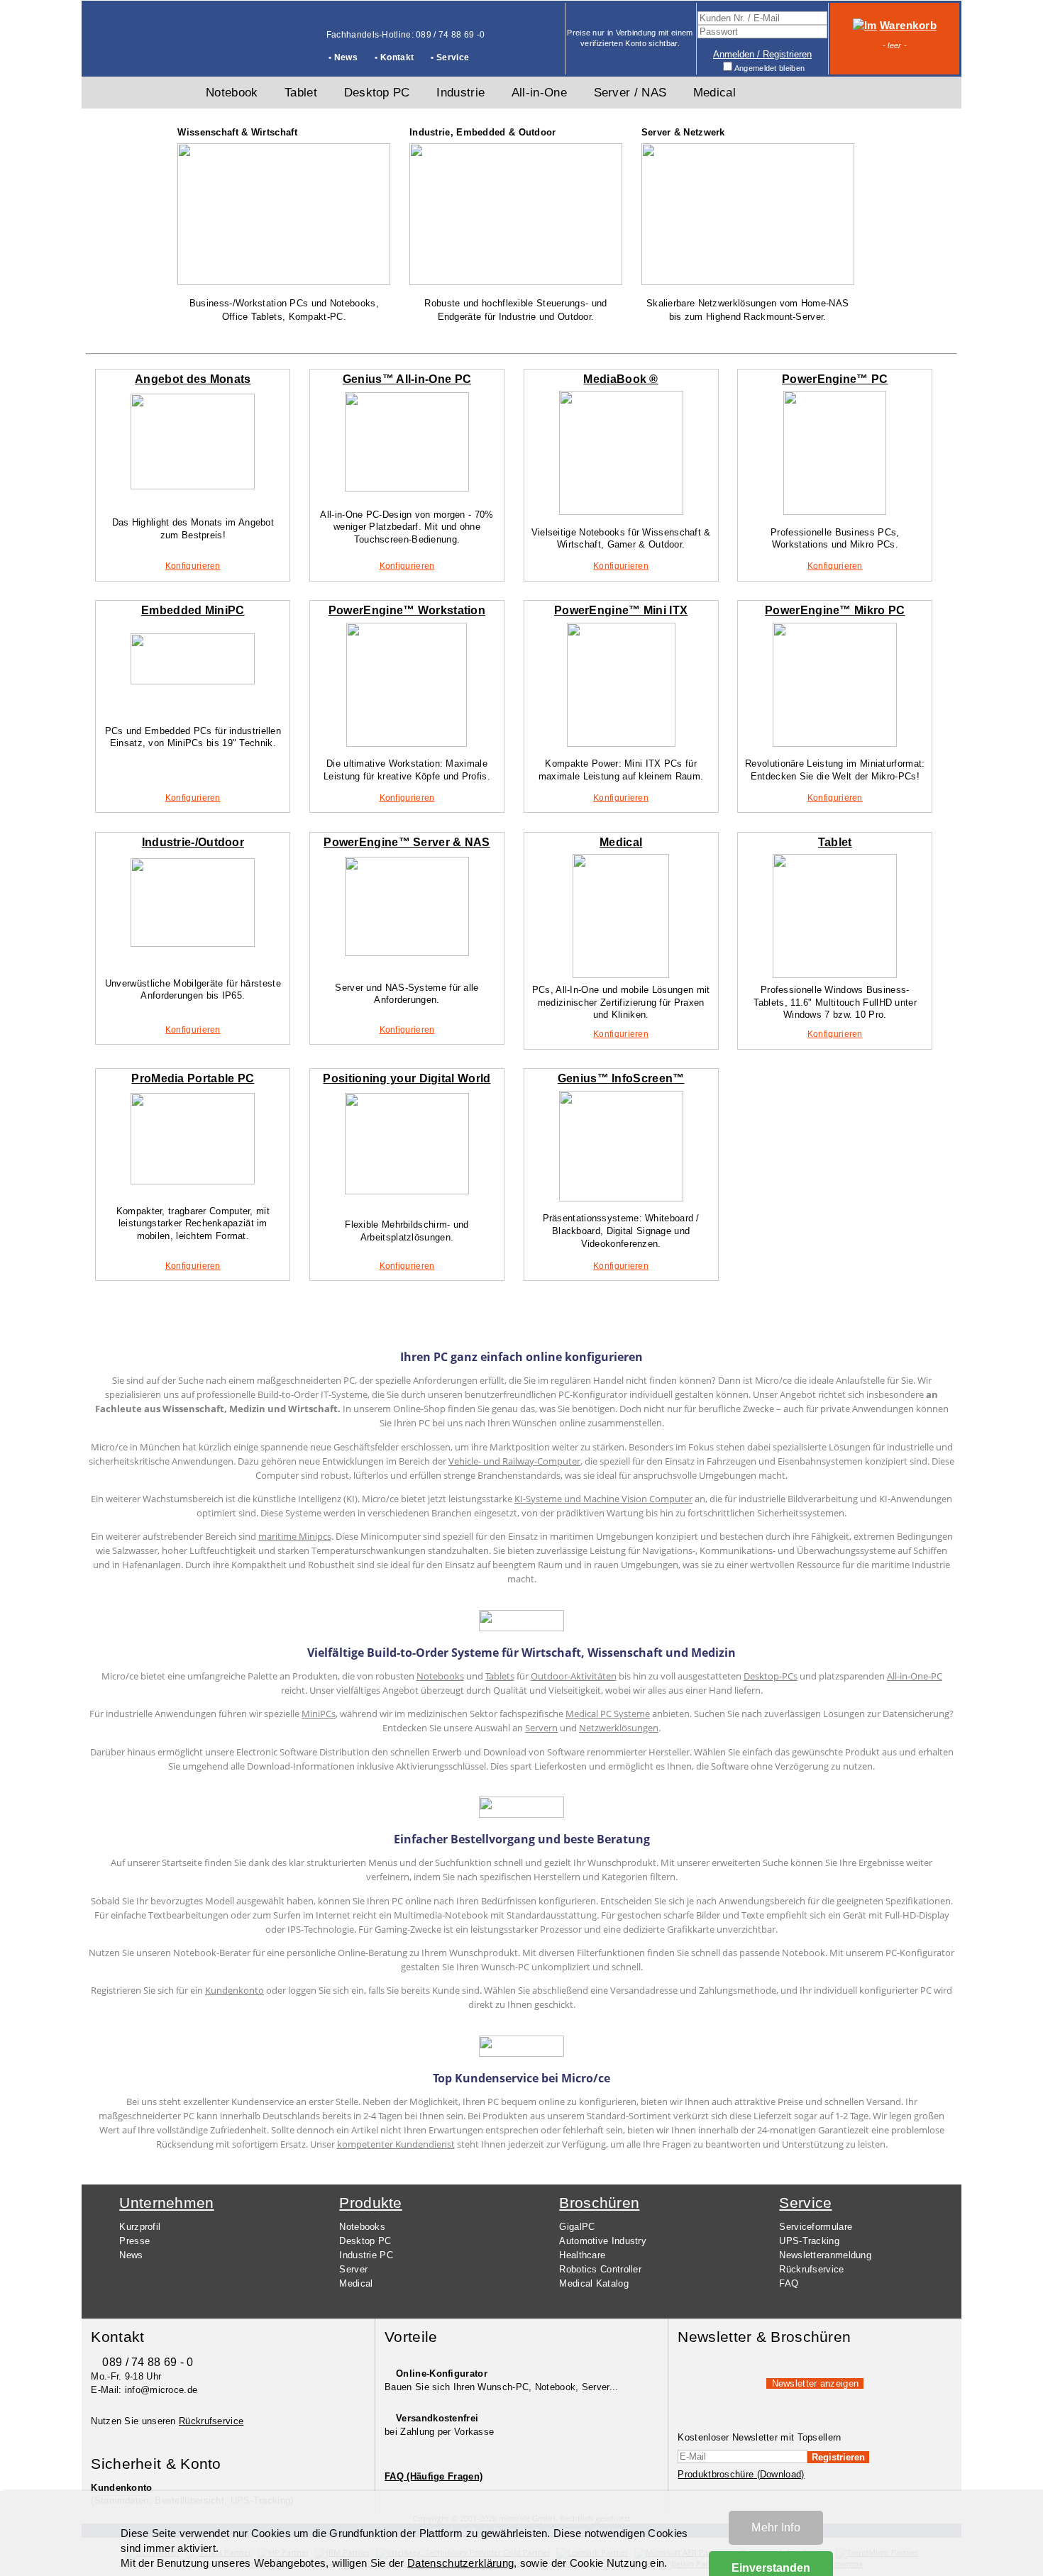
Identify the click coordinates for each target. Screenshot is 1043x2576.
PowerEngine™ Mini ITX (621, 610)
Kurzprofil (140, 2227)
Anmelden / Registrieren (762, 54)
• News (343, 57)
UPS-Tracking (809, 2241)
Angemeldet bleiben (769, 68)
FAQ (789, 2283)
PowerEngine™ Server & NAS (407, 842)
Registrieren (838, 2457)
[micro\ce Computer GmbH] (135, 54)
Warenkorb (908, 26)
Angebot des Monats (193, 379)
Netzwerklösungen (619, 1728)
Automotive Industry (603, 2241)
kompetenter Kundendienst (396, 2144)
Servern (541, 1728)
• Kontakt (394, 57)
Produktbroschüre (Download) (741, 2474)
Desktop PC (365, 2241)
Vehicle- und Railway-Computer (514, 1461)
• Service (450, 57)
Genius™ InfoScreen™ (621, 1078)
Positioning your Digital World (407, 1078)
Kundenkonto (234, 1990)
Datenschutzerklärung (460, 2563)
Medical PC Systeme (608, 1714)
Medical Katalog (594, 2283)
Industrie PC (366, 2255)
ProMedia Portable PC (193, 1078)
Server (353, 2269)
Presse (134, 2241)
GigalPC (577, 2227)
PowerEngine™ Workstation (407, 610)
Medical (621, 842)
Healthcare (582, 2255)
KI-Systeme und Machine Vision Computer (603, 1499)
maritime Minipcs (295, 1536)
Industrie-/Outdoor (193, 842)
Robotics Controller (600, 2269)
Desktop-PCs (771, 1676)
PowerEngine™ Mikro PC (835, 610)
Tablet (835, 842)
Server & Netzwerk (683, 132)
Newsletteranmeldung (825, 2255)
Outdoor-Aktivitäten (574, 1676)
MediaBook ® (620, 379)
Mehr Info (776, 2527)
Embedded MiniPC (193, 610)
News (131, 2255)
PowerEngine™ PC (835, 379)
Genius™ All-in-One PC (407, 379)
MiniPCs (319, 1714)
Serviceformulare (816, 2227)
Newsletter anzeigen (816, 2383)
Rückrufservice (811, 2269)
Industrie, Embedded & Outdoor (483, 132)
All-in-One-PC (915, 1676)
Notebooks (440, 1676)
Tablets (500, 1676)
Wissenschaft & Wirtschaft (237, 132)
